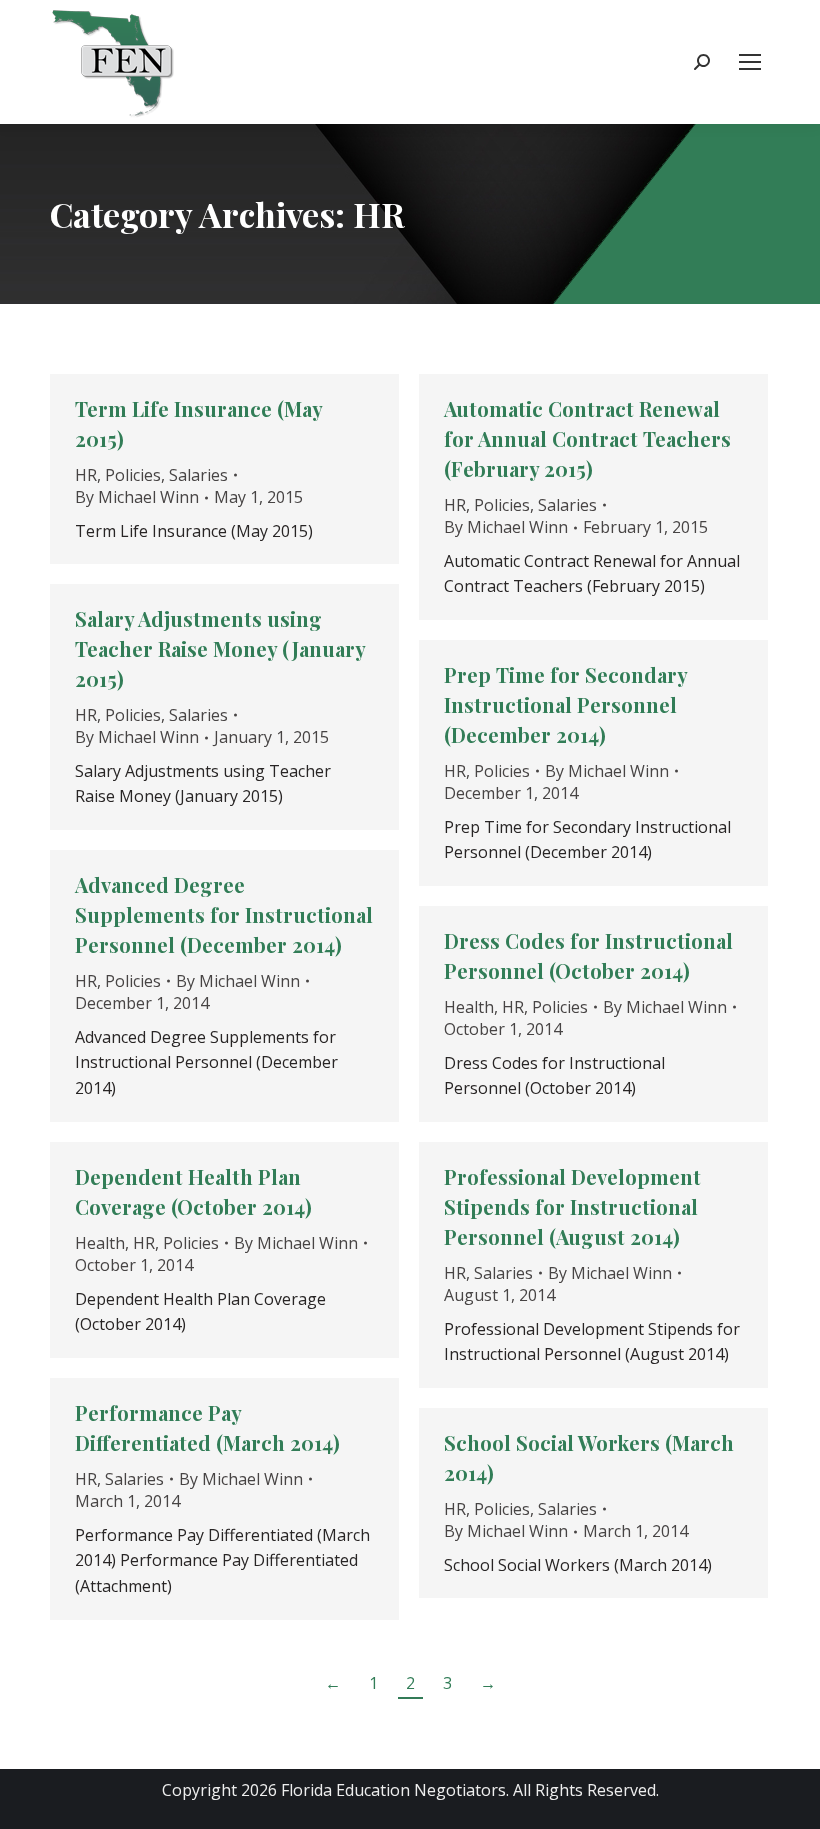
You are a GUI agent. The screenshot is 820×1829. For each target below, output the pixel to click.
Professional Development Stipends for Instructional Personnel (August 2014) (572, 1206)
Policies (133, 475)
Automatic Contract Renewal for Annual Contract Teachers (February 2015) (587, 438)
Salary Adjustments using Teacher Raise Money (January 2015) (220, 648)
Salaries (198, 475)
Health (469, 1007)
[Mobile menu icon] (750, 62)
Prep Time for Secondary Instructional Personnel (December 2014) (565, 704)
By (137, 497)
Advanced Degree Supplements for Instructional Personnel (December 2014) (224, 914)
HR (86, 475)
